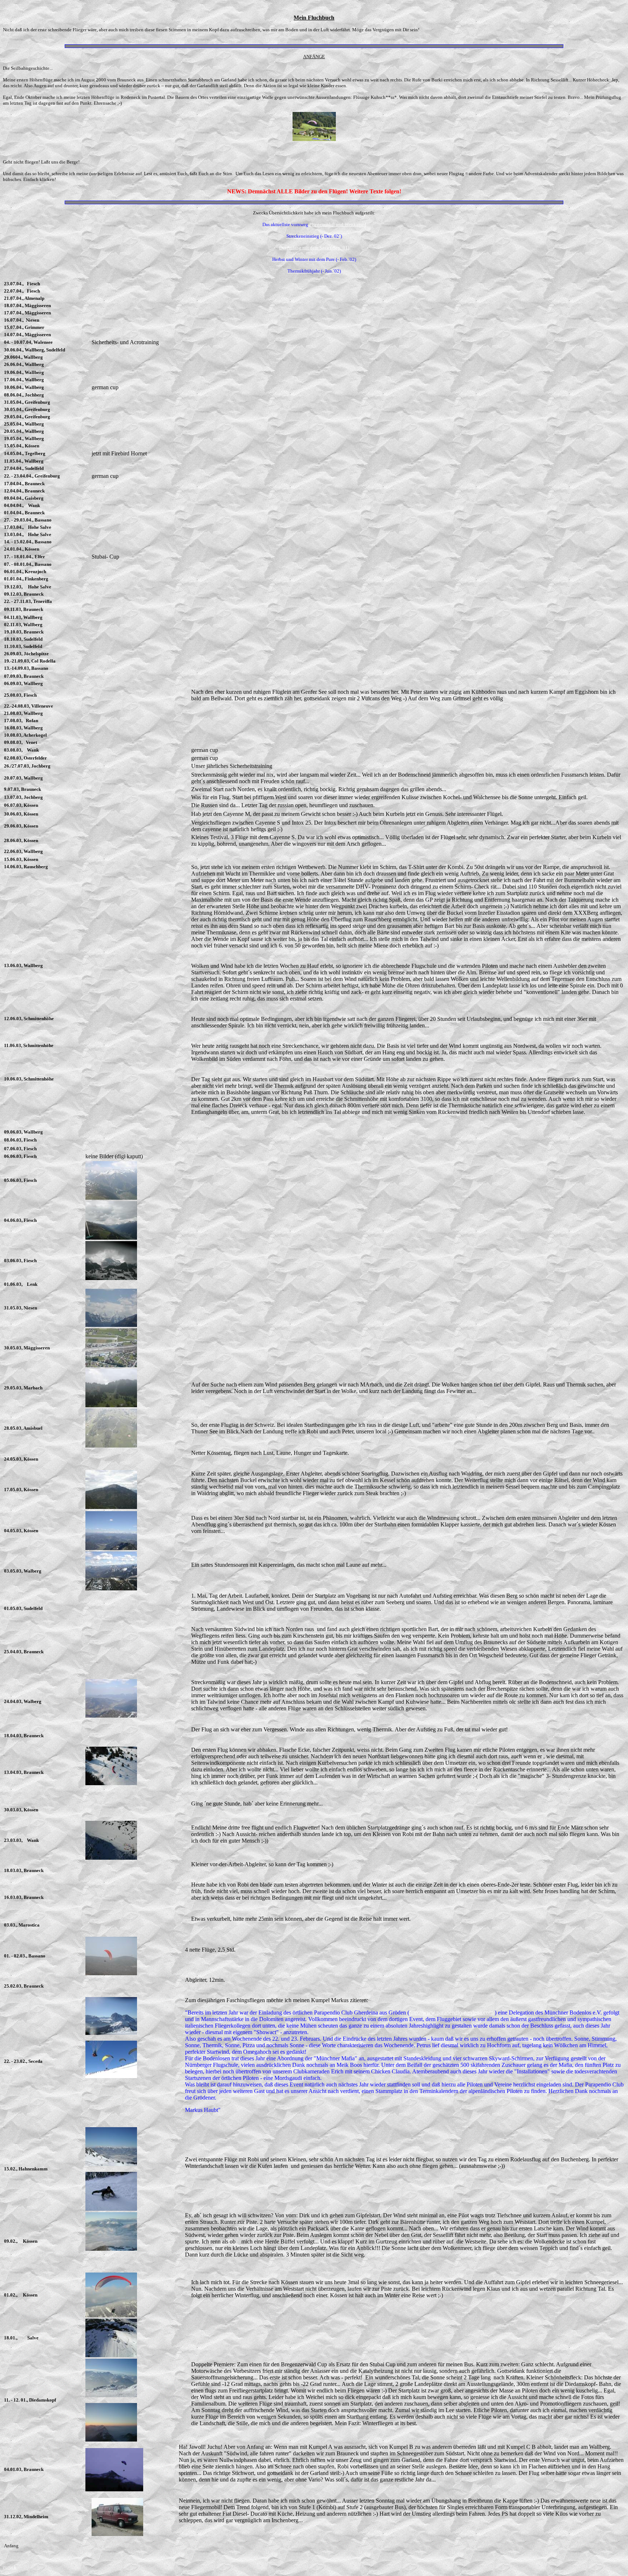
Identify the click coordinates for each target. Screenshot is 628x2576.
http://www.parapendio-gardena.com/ (452, 2012)
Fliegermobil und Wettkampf (338, 224)
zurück (10, 2567)
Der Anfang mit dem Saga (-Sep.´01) (314, 248)
